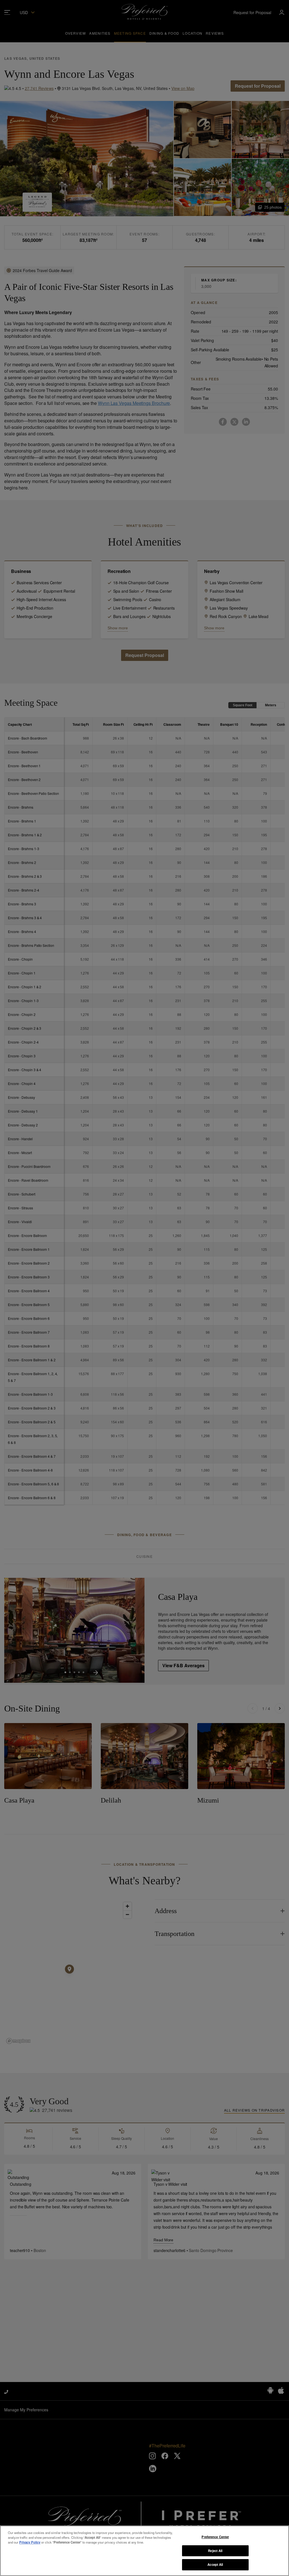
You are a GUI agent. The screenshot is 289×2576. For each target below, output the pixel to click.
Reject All (215, 2551)
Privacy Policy (30, 2542)
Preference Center (215, 2537)
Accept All (215, 2564)
